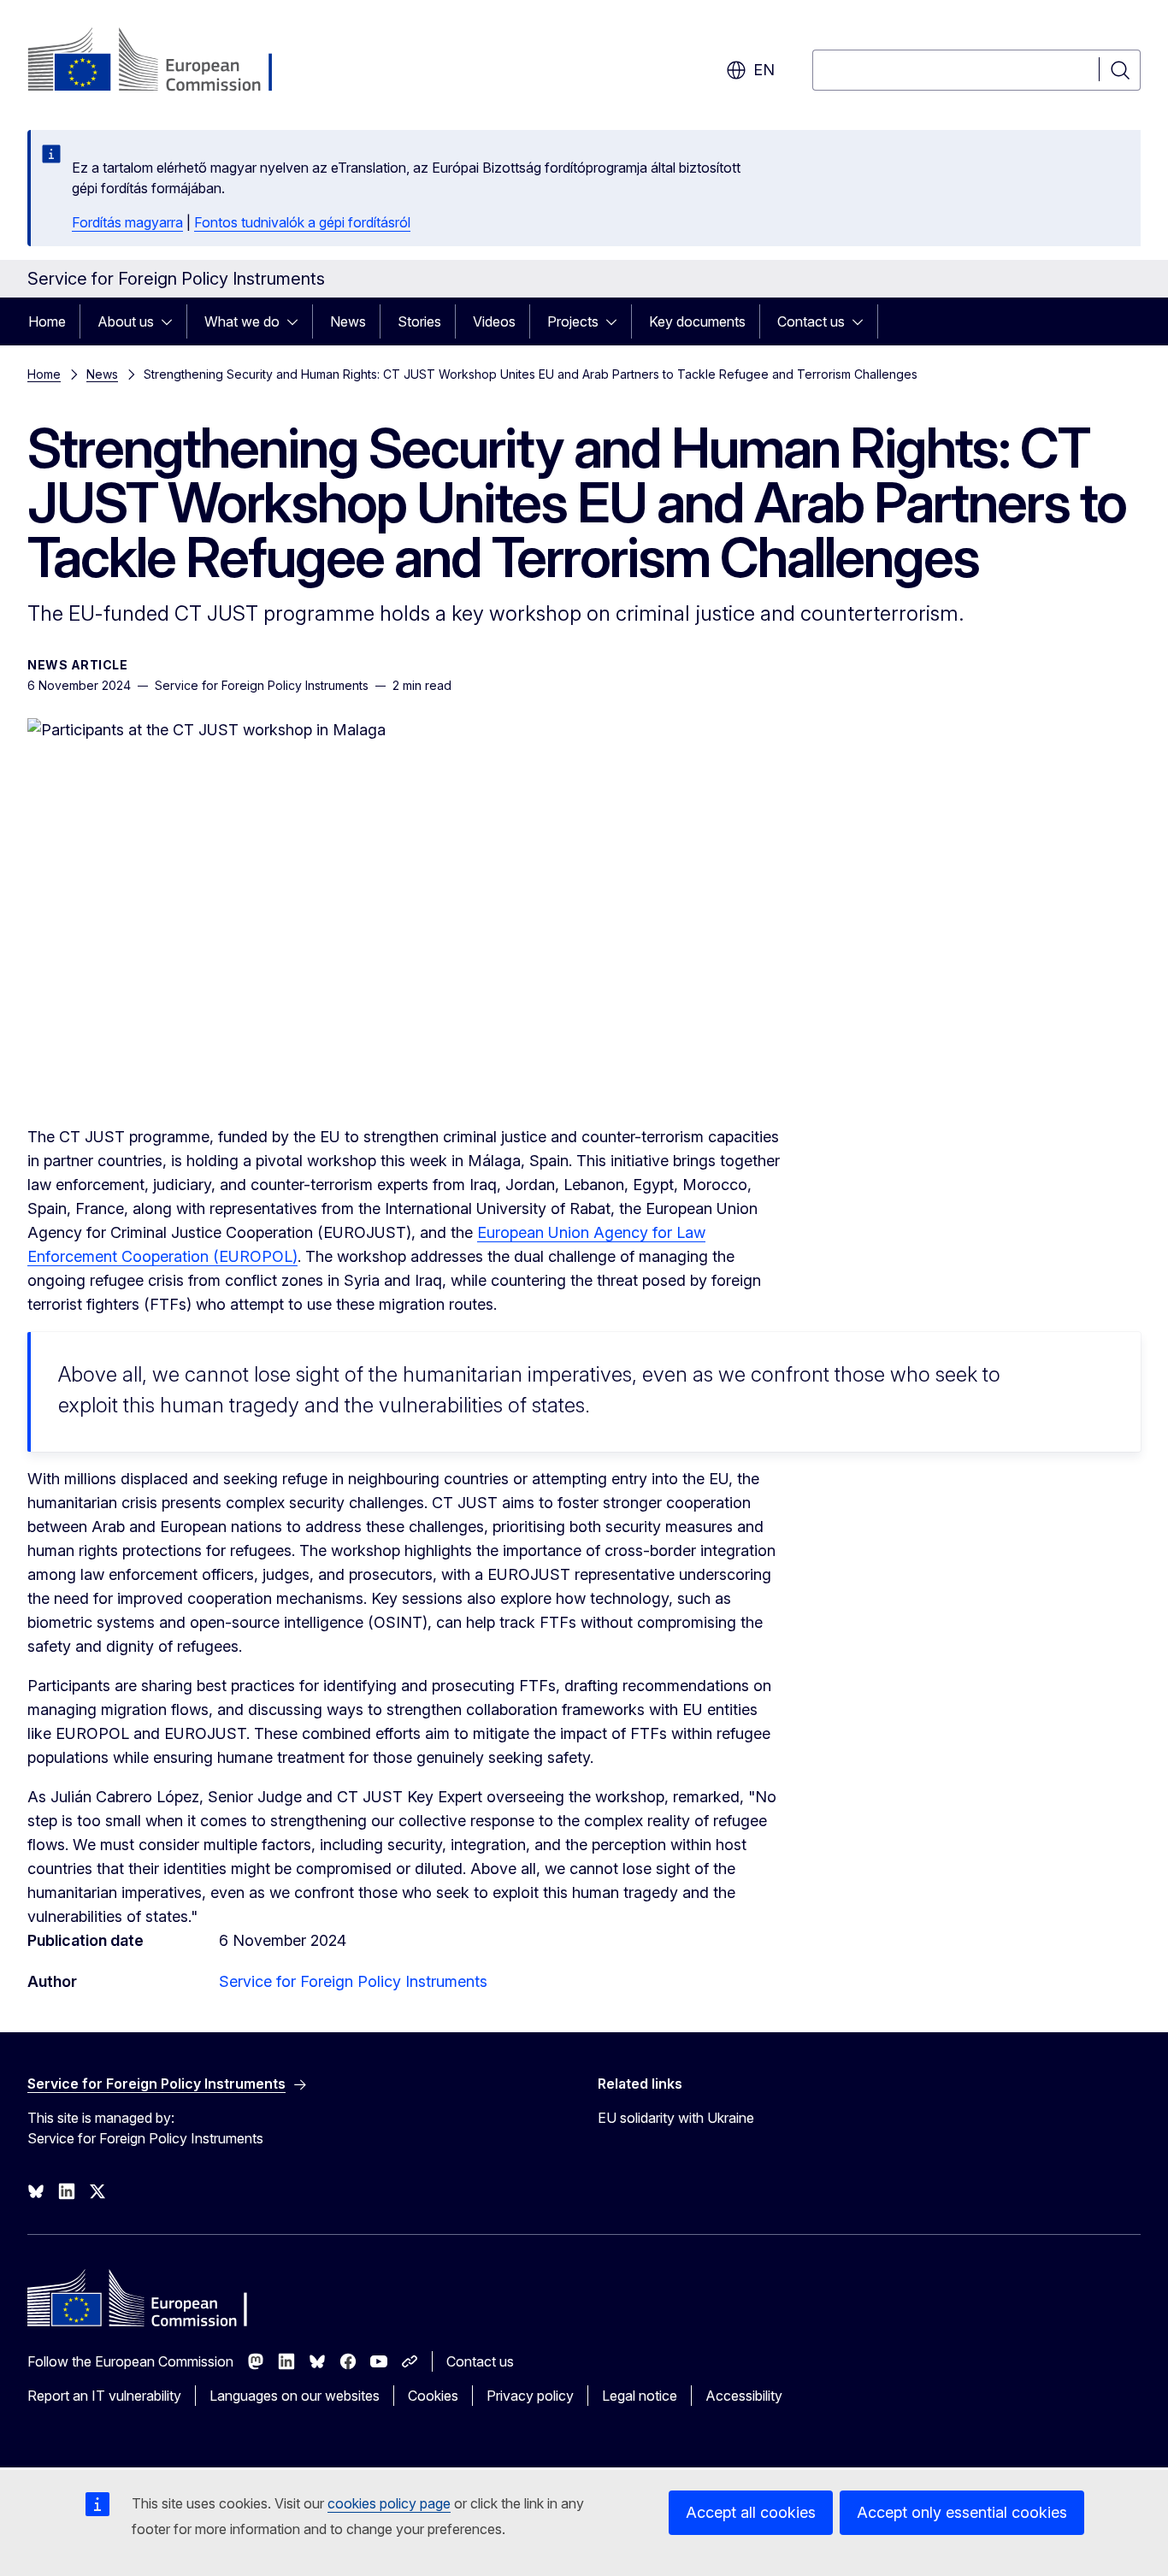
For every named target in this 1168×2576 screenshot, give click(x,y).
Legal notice (640, 2396)
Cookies (433, 2396)
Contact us (811, 321)
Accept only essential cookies (962, 2512)
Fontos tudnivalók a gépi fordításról (302, 222)
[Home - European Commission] (165, 62)
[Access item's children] (172, 321)
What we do (242, 321)
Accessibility (744, 2396)
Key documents (697, 321)
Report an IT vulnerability (104, 2396)
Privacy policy (530, 2396)
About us (126, 321)
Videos (494, 321)
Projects (573, 321)
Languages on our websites (295, 2396)
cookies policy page (389, 2503)
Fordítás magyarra (127, 222)
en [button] (764, 70)
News (348, 321)
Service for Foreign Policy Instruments (353, 1981)
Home (47, 321)
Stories (419, 321)
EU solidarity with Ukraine (676, 2118)
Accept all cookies (751, 2512)
